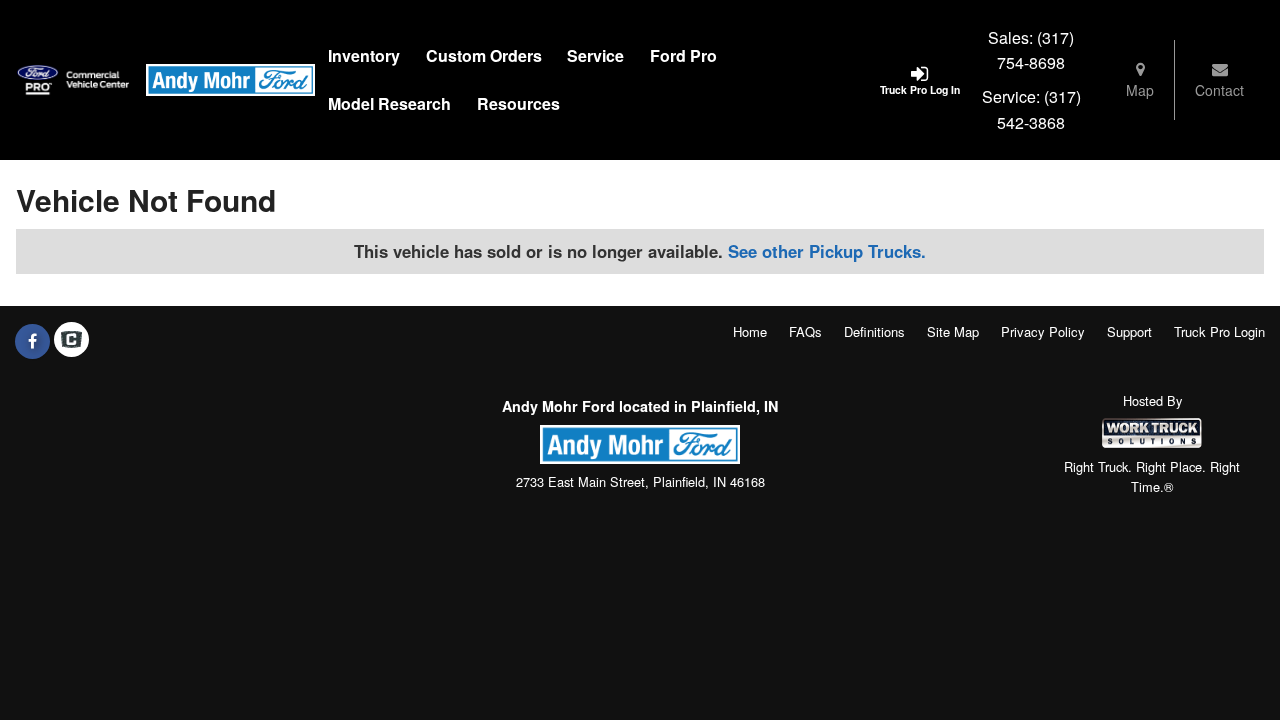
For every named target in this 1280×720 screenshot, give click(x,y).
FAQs (805, 331)
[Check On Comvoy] (71, 341)
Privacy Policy (1043, 331)
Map (1140, 90)
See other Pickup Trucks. (827, 251)
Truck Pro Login (1219, 331)
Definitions (874, 331)
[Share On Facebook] (32, 341)
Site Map (953, 331)
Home (750, 331)
